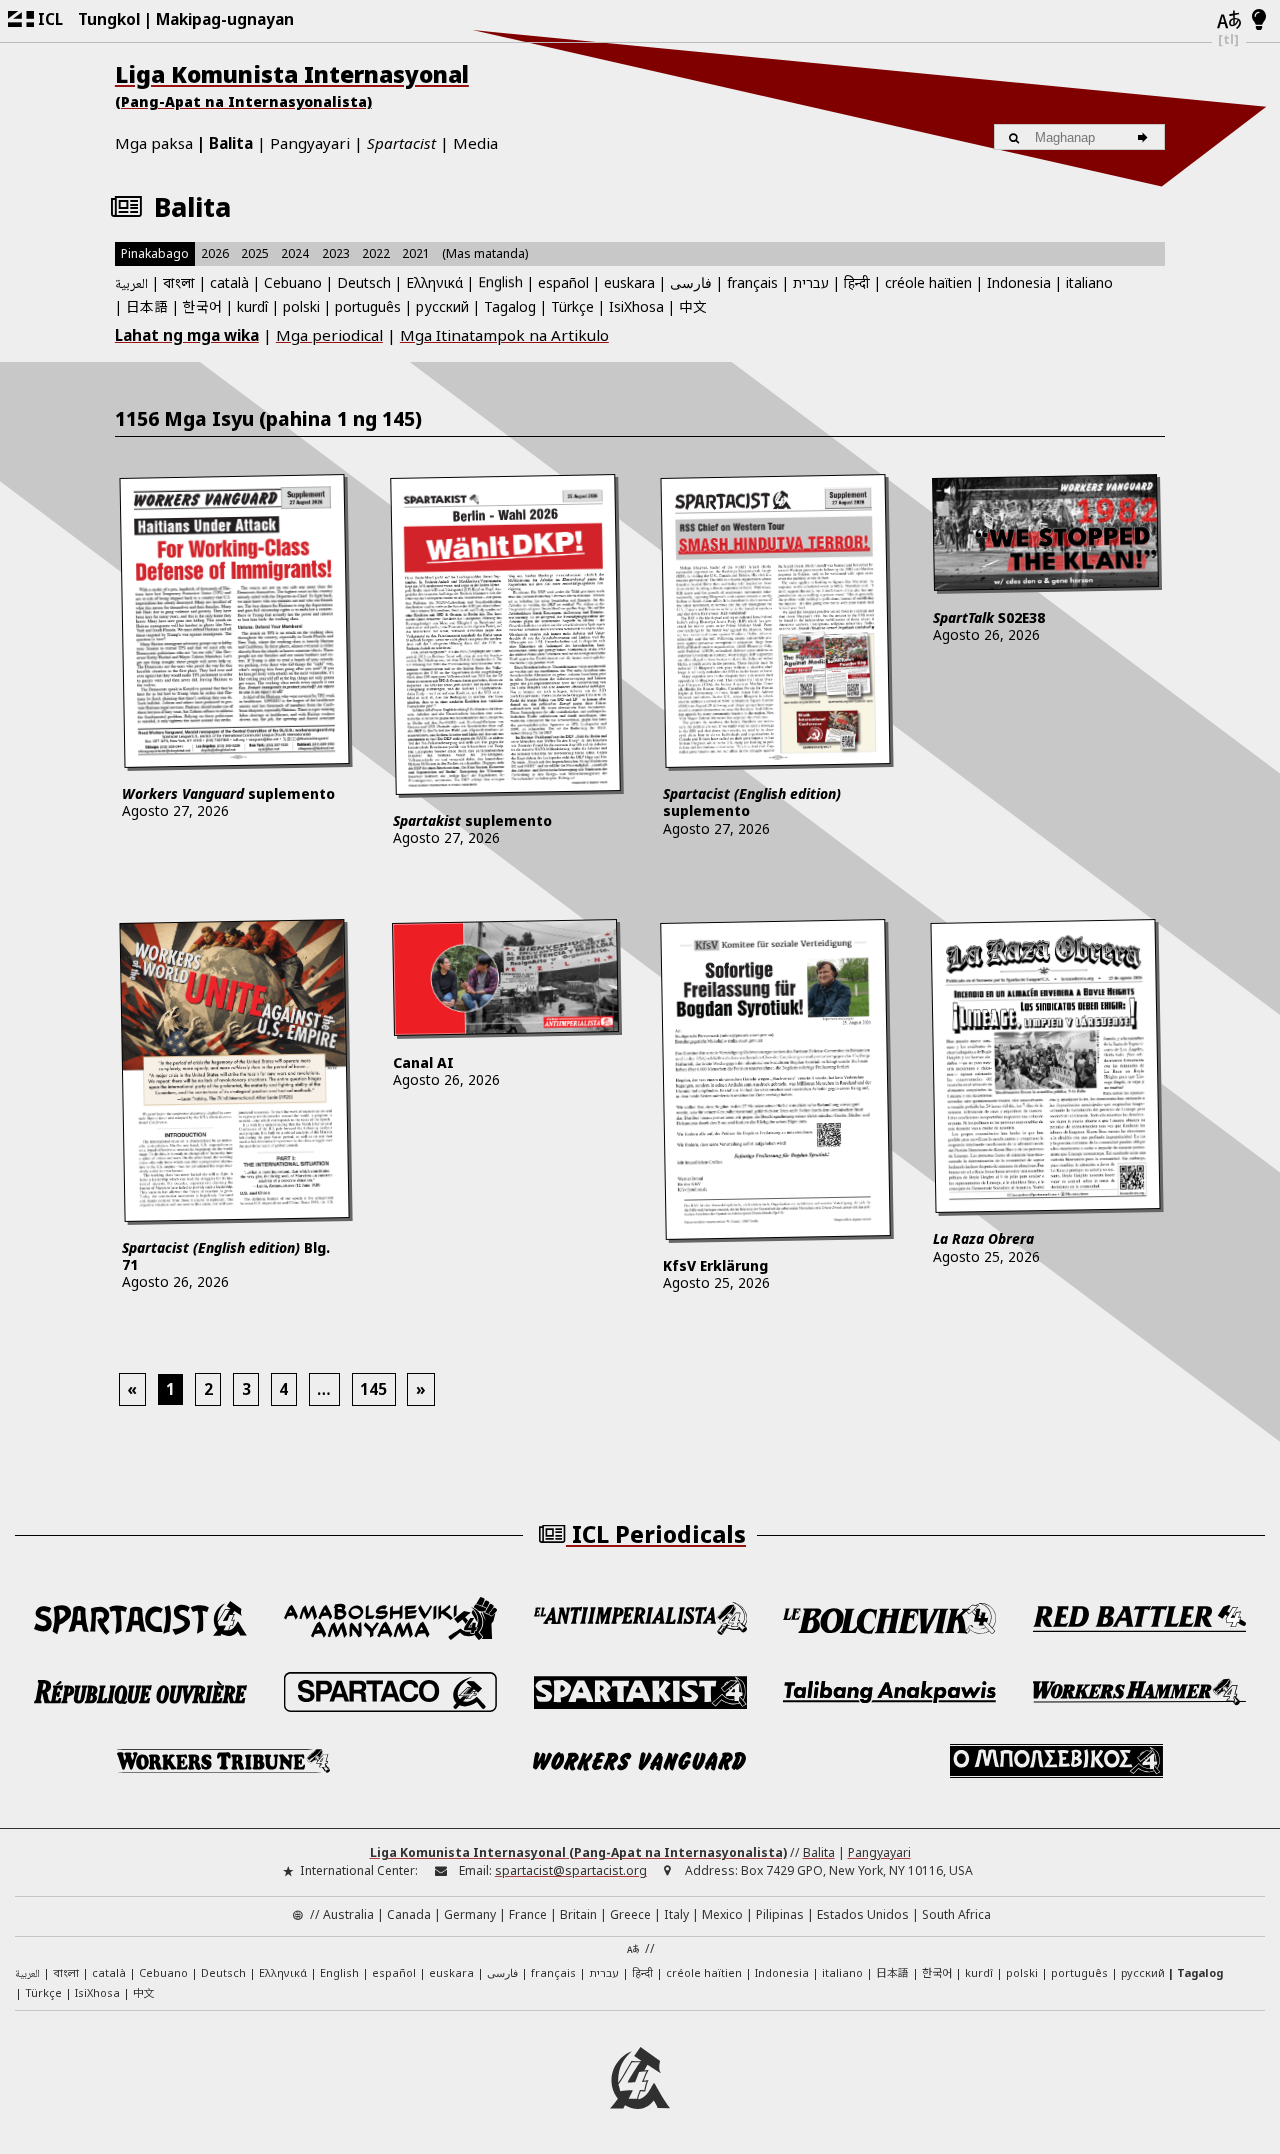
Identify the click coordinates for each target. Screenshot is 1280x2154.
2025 (255, 253)
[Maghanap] (1145, 137)
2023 (336, 253)
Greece (630, 1914)
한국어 (202, 306)
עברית (811, 282)
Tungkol (109, 19)
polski (301, 306)
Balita (231, 143)
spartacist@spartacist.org (571, 1870)
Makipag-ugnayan (225, 19)
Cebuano (293, 282)
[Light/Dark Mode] (1259, 21)
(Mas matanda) (485, 253)
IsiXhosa (636, 306)
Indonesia (1019, 282)
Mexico (722, 1914)
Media (475, 143)
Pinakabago (155, 253)
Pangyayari (310, 143)
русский (442, 306)
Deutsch (364, 282)
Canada (409, 1914)
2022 (376, 253)
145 (373, 1389)
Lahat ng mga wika (187, 335)
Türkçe (572, 306)
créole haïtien (928, 282)
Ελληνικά (434, 282)
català (229, 282)
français (752, 282)
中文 (693, 306)
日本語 (147, 306)
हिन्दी (857, 282)
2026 (215, 253)
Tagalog (510, 306)
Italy (676, 1914)
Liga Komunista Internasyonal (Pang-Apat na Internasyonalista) (578, 1852)
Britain (578, 1914)
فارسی (691, 282)
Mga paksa (154, 143)
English (500, 281)
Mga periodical (329, 335)
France (528, 1914)
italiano (1089, 282)
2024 (295, 253)
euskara (629, 282)
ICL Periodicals (656, 1534)
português (368, 306)
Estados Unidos (863, 1914)
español (563, 282)
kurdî (252, 306)
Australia (348, 1914)
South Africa (956, 1914)
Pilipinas (780, 1914)
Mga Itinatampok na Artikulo (504, 335)
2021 (416, 253)
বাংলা (179, 284)
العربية (131, 285)
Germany (470, 1914)
